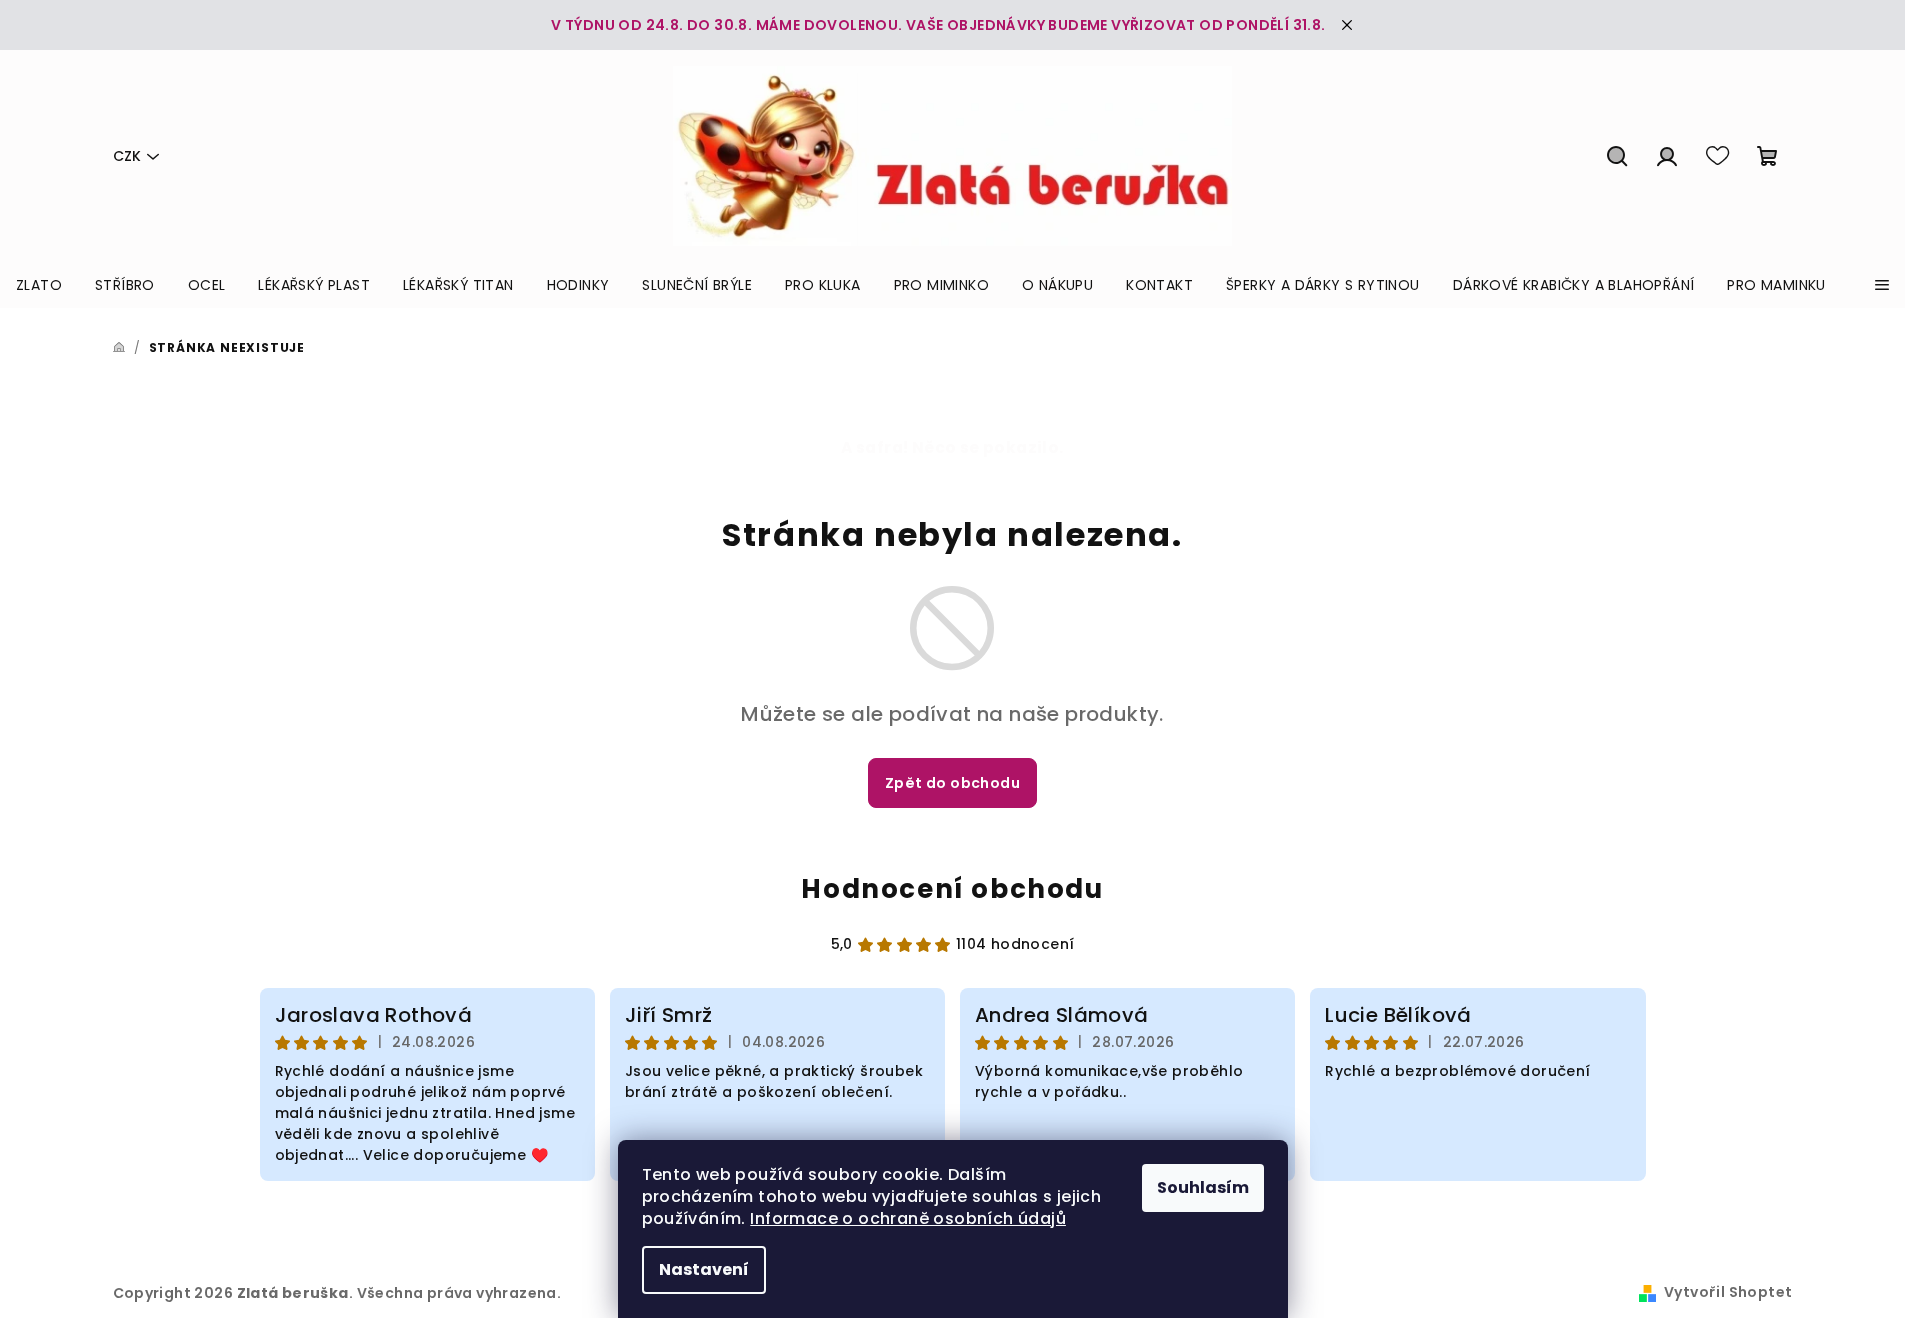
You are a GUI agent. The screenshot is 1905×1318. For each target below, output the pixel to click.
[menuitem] (39, 285)
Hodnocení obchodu (952, 889)
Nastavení (704, 1269)
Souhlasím (1203, 1187)
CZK (127, 156)
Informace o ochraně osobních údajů (908, 1218)
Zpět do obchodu (952, 783)
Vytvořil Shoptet (1728, 1292)
